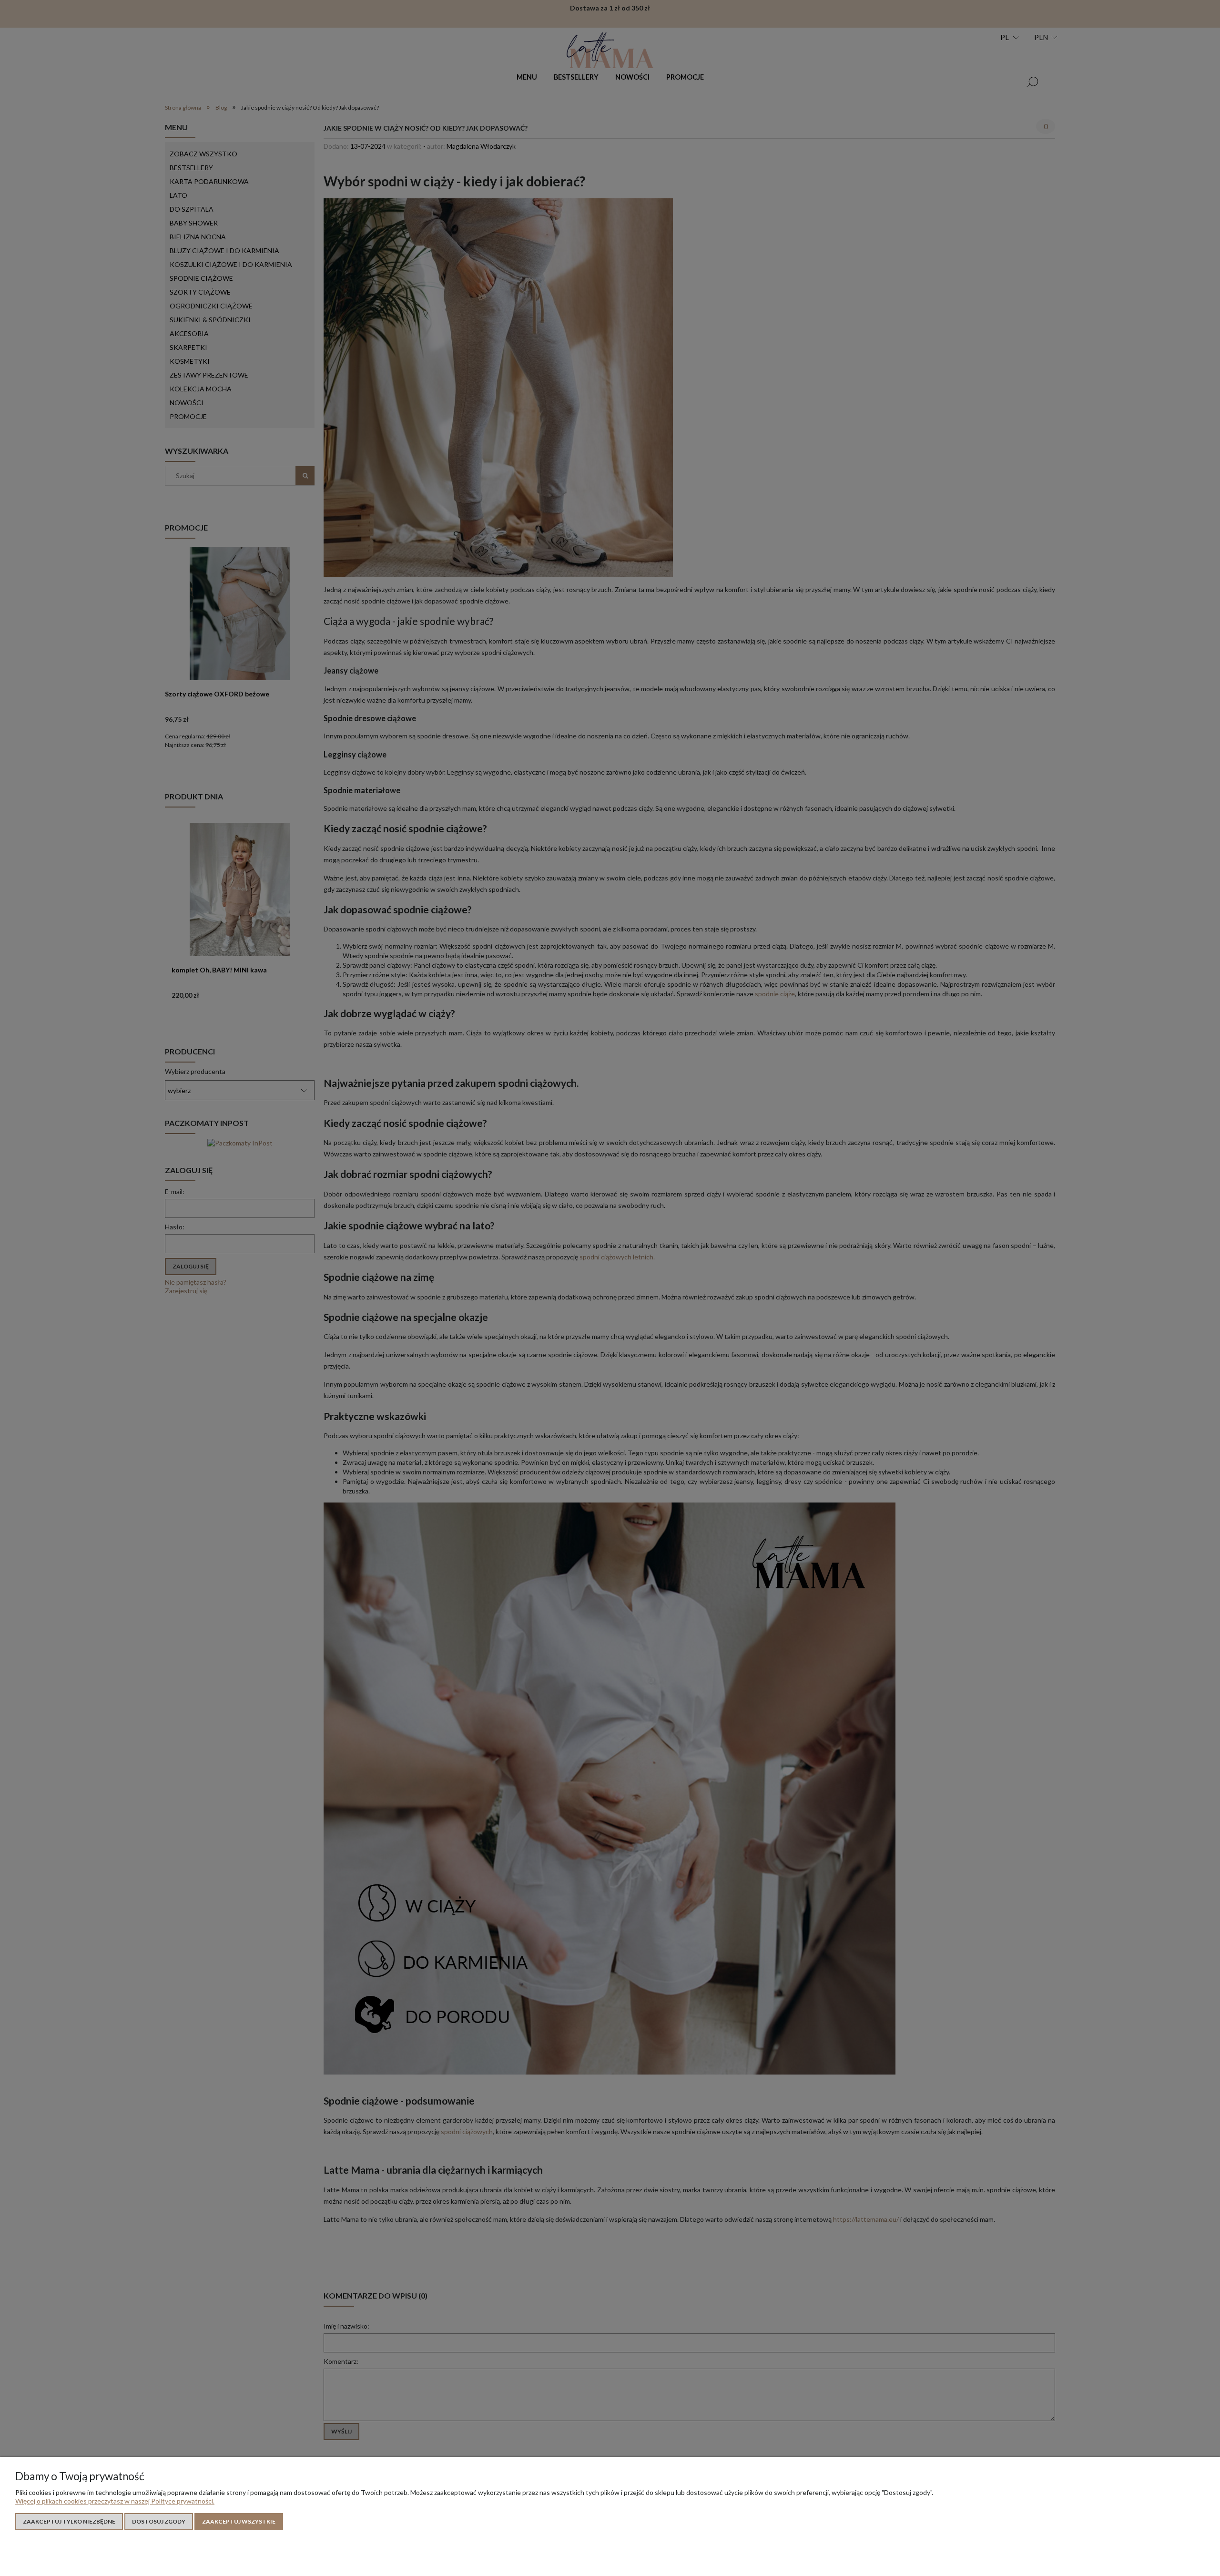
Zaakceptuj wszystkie (239, 2521)
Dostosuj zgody (159, 2521)
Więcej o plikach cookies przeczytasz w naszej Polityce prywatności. (115, 2501)
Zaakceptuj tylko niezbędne (69, 2521)
